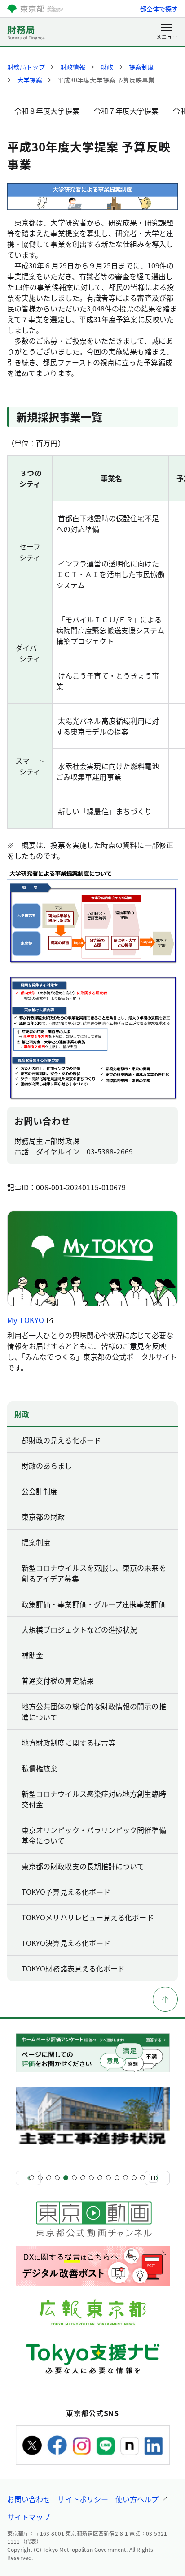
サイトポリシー (83, 2499)
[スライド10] (108, 2178)
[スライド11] (117, 2178)
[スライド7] (83, 2178)
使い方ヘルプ (137, 2499)
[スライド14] (143, 2178)
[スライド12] (126, 2178)
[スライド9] (100, 2178)
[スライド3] (49, 2178)
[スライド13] (134, 2178)
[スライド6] (74, 2178)
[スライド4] (57, 2178)
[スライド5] (66, 2178)
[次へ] (157, 2178)
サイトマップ (29, 2517)
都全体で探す (159, 9)
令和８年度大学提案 (47, 111)
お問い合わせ (29, 2499)
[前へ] (28, 2178)
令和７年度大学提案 (126, 111)
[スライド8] (91, 2178)
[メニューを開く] (167, 32)
